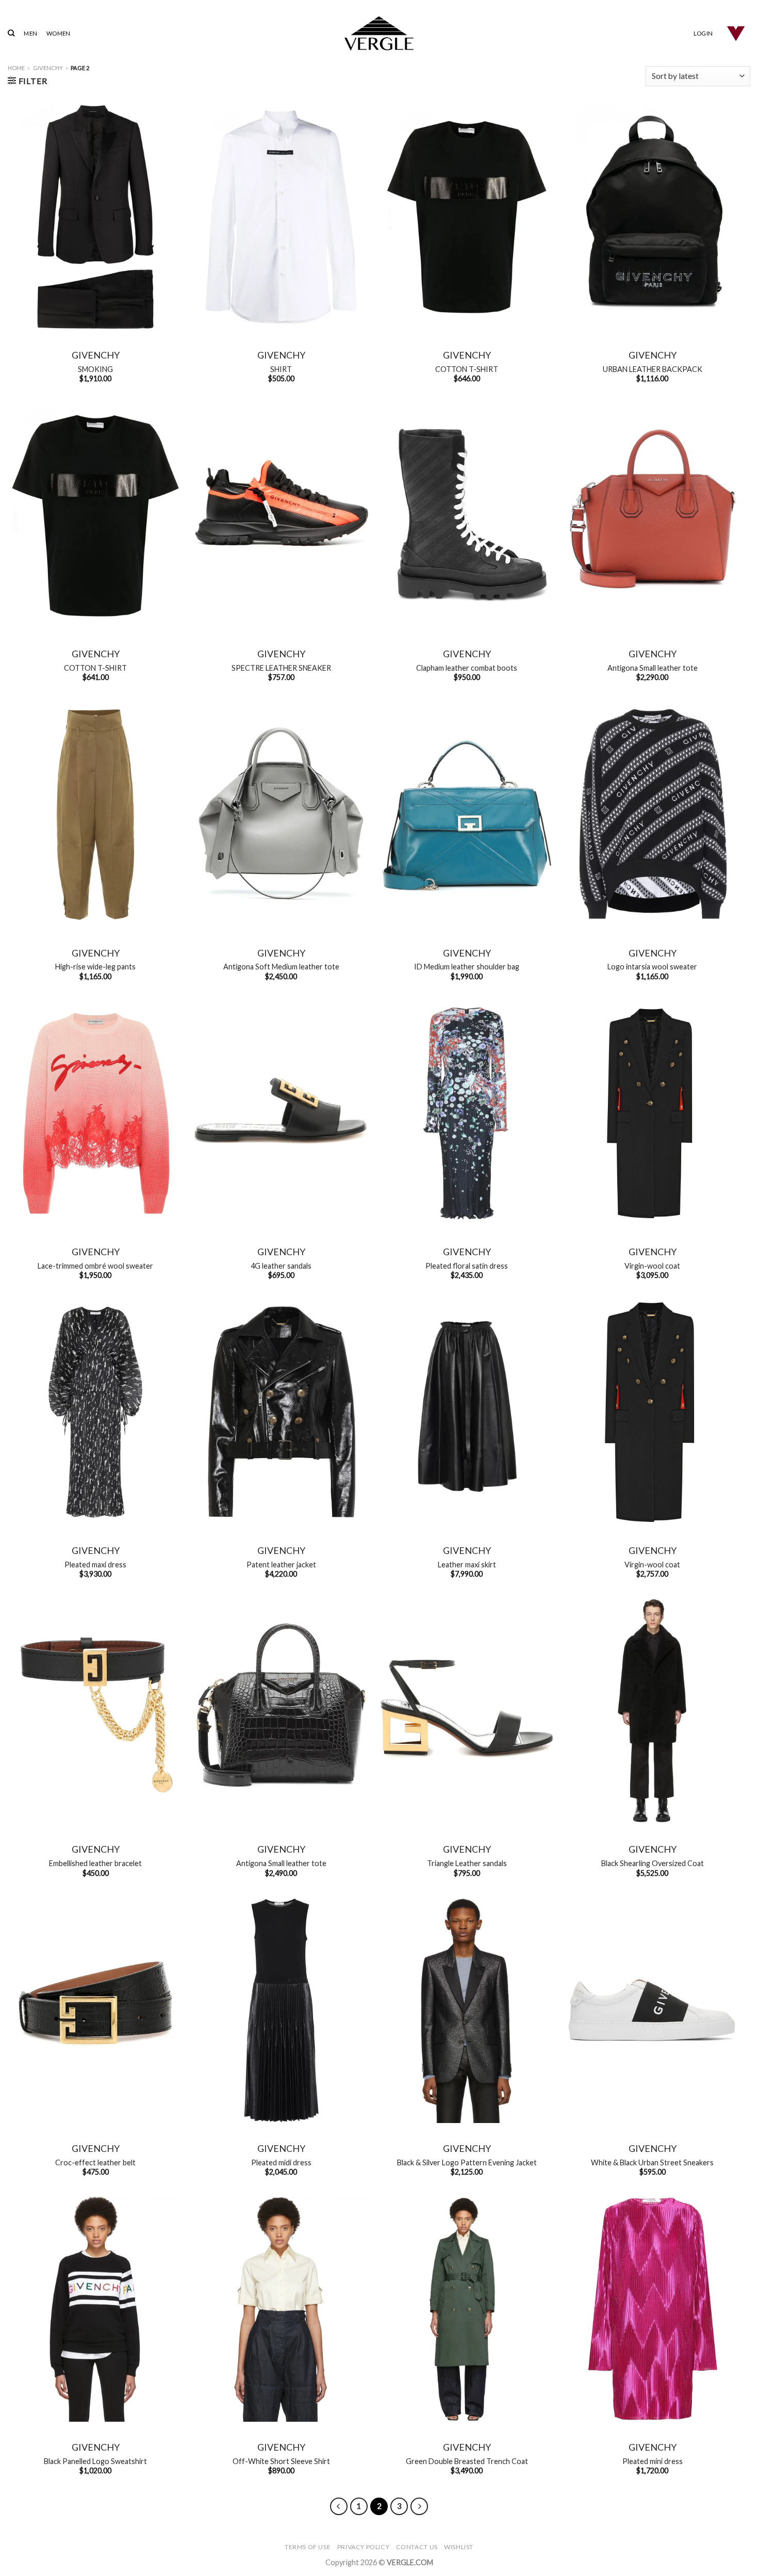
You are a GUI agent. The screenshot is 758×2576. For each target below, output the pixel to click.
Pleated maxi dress (95, 1565)
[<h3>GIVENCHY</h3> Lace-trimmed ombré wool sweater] (95, 1114)
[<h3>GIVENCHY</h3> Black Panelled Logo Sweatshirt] (95, 2309)
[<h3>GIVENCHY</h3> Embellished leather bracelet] (95, 1711)
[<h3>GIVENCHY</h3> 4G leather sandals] (281, 1114)
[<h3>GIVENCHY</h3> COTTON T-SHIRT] (467, 217)
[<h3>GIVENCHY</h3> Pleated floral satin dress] (467, 1114)
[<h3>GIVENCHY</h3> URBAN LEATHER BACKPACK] (652, 217)
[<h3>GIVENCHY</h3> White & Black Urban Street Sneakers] (652, 2010)
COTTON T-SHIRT (467, 369)
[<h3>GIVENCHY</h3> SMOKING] (95, 217)
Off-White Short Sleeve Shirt (281, 2461)
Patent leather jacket (281, 1565)
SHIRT (281, 369)
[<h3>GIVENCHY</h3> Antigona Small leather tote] (652, 516)
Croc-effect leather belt (95, 2162)
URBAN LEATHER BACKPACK (653, 369)
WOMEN (58, 33)
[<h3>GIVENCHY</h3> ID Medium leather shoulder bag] (467, 815)
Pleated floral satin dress (467, 1266)
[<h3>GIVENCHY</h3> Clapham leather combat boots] (467, 516)
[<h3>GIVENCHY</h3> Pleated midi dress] (281, 2010)
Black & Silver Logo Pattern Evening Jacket (467, 2162)
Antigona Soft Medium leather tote (281, 967)
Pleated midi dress (281, 2162)
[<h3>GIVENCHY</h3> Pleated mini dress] (652, 2309)
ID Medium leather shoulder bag (467, 967)
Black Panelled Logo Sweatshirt (95, 2461)
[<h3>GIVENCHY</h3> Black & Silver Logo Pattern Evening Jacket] (467, 2010)
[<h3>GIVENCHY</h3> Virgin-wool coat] (652, 1114)
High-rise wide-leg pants (95, 967)
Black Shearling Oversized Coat (653, 1863)
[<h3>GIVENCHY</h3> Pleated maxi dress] (95, 1412)
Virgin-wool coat (652, 1266)
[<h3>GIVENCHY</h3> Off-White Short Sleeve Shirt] (281, 2309)
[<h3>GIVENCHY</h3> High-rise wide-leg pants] (95, 815)
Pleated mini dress (653, 2461)
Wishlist (459, 2547)
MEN (30, 33)
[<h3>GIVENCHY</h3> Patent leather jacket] (281, 1412)
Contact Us (417, 2547)
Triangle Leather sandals (467, 1863)
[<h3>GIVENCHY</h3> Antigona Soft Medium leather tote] (281, 815)
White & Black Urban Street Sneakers (652, 2162)
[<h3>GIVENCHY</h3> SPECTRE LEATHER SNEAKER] (281, 516)
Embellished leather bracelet (95, 1863)
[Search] (11, 33)
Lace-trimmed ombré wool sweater (95, 1266)
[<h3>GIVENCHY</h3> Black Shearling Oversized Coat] (652, 1711)
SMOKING (95, 369)
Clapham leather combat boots (467, 668)
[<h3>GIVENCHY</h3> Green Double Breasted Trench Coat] (467, 2309)
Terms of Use (308, 2547)
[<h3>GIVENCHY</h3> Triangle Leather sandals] (467, 1711)
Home (16, 68)
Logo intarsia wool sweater (652, 967)
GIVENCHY (48, 68)
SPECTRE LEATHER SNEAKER (281, 668)
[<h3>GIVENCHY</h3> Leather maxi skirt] (467, 1412)
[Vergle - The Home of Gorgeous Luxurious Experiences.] (379, 33)
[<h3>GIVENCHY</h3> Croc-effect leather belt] (95, 2010)
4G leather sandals (281, 1266)
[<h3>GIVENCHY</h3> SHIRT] (281, 217)
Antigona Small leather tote (653, 668)
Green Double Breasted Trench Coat (467, 2461)
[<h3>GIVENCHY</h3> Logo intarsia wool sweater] (652, 815)
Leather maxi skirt (467, 1565)
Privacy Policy (364, 2547)
